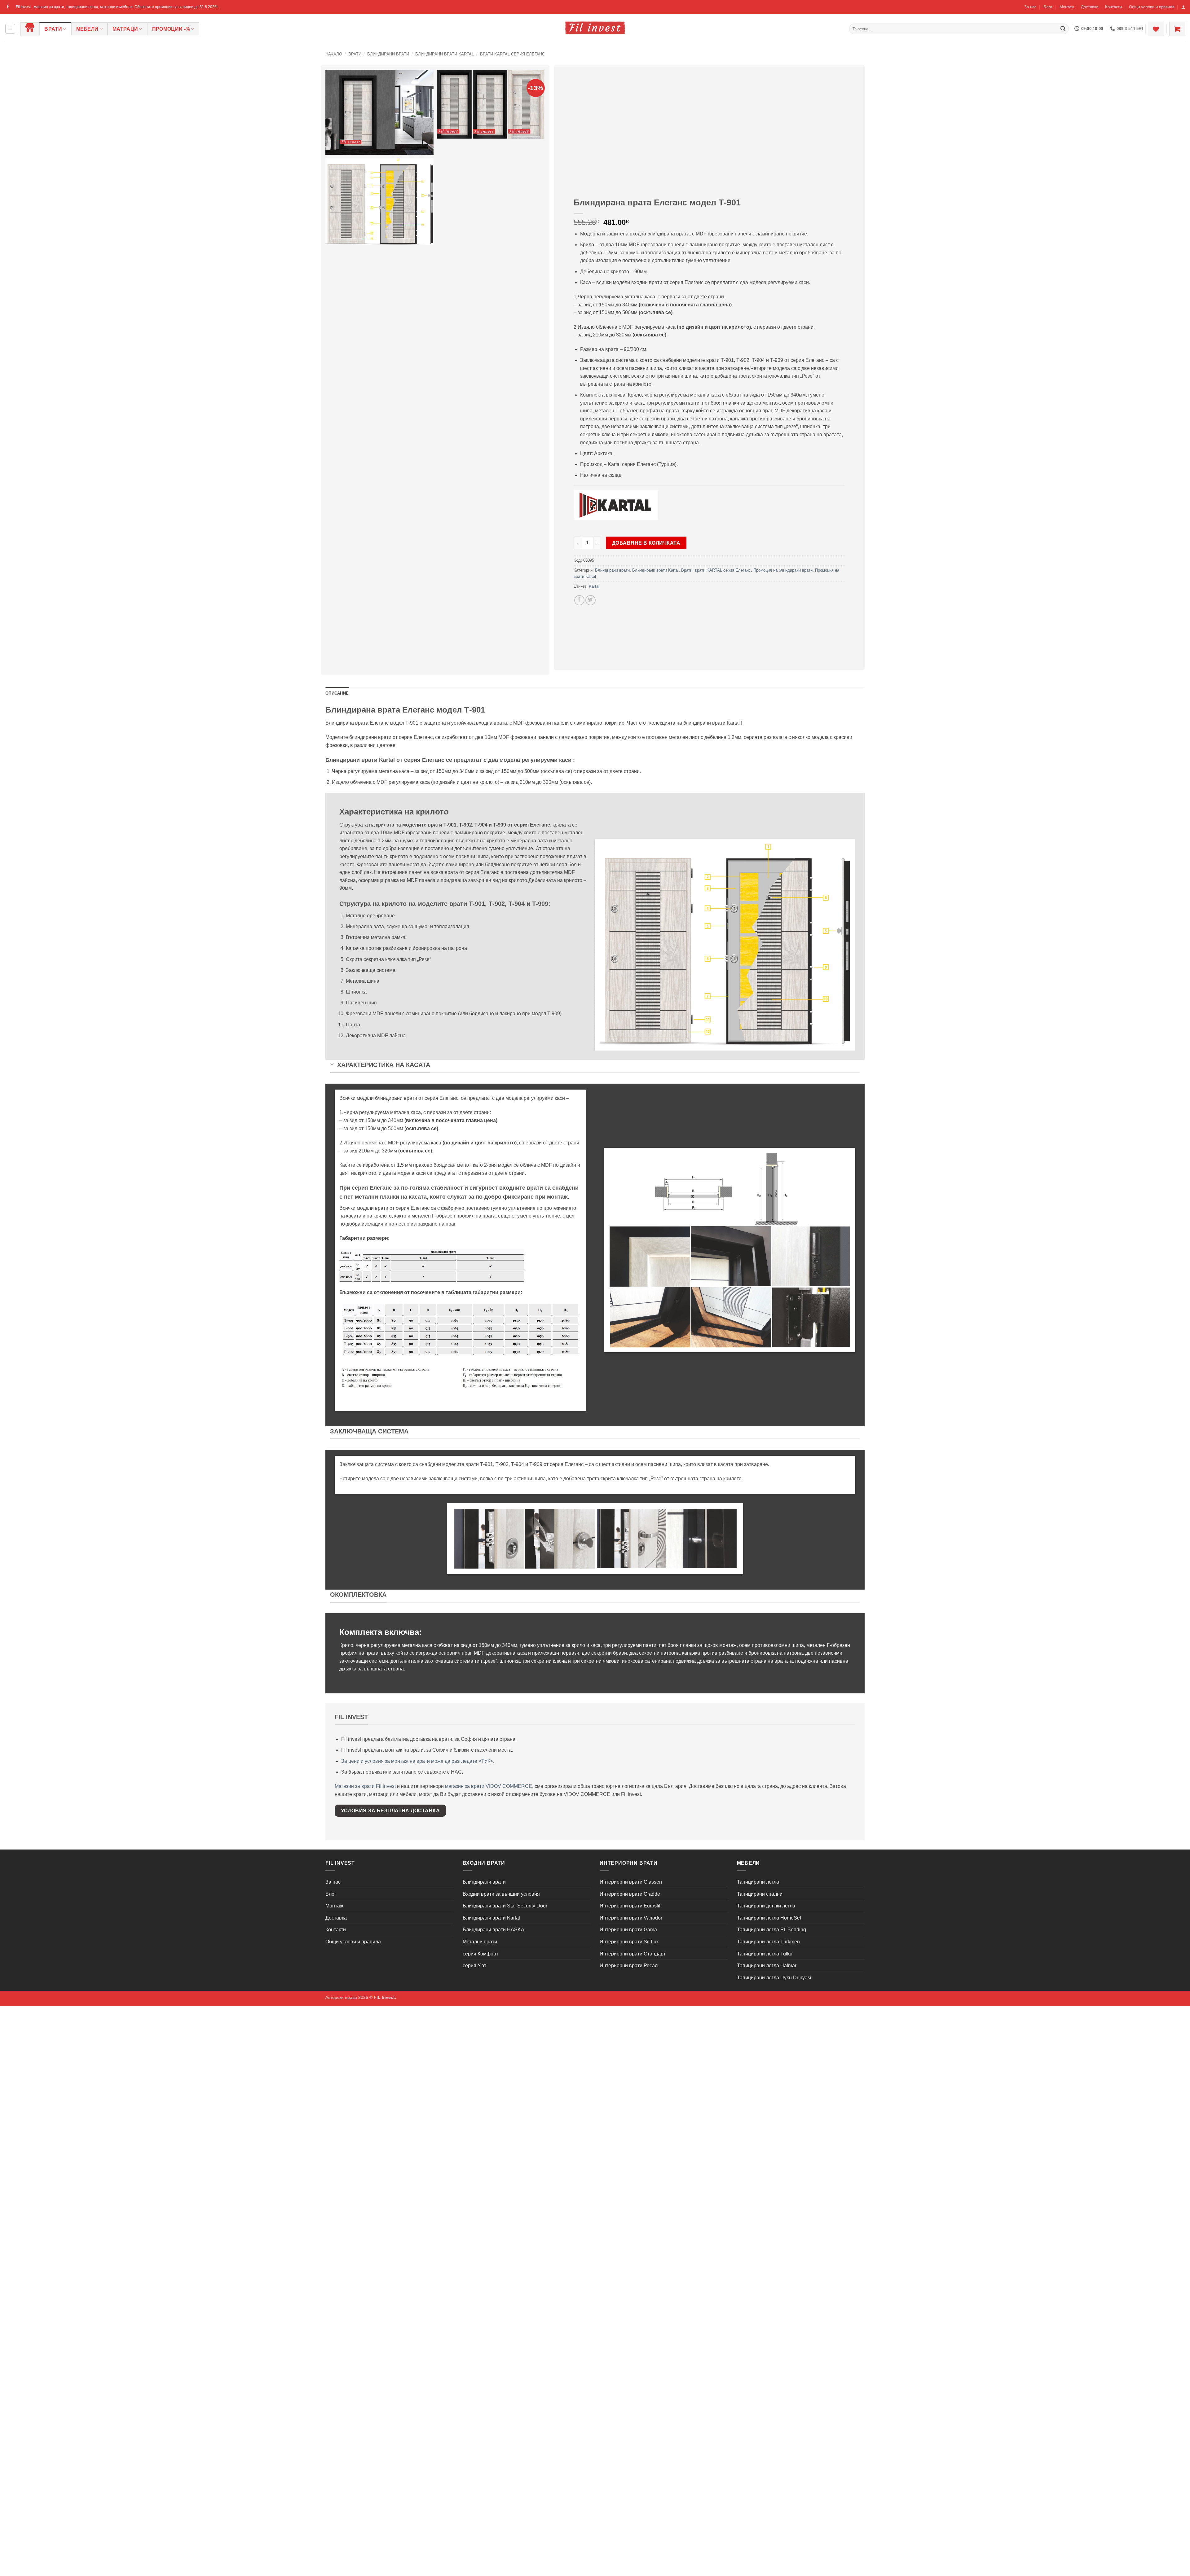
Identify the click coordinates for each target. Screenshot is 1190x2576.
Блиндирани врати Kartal (445, 54)
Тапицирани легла (758, 1882)
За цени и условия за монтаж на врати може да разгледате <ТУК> (417, 1761)
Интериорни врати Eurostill (631, 1906)
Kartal (594, 586)
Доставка (1090, 7)
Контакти (1113, 7)
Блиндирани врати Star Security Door (505, 1906)
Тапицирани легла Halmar (767, 1966)
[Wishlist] (1156, 29)
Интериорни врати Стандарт (633, 1954)
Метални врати (480, 1942)
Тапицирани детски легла (766, 1906)
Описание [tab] (337, 693)
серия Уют (474, 1966)
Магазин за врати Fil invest (365, 1786)
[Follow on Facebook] (8, 7)
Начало (334, 54)
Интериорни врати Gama (628, 1930)
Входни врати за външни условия (501, 1894)
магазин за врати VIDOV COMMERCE (489, 1786)
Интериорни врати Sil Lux (629, 1942)
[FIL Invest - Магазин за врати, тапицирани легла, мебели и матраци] (595, 28)
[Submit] (1063, 29)
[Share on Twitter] (591, 600)
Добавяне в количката (646, 543)
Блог (1048, 7)
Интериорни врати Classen (631, 1882)
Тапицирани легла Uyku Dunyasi (774, 1978)
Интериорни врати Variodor (631, 1918)
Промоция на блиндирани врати (783, 570)
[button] (1183, 7)
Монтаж (1067, 7)
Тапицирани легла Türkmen (768, 1942)
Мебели (87, 29)
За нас (1030, 7)
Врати (53, 29)
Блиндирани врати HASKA (494, 1930)
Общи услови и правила (1152, 7)
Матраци (125, 29)
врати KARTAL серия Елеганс (512, 54)
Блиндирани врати (388, 54)
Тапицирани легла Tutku (765, 1954)
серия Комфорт (480, 1954)
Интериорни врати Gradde (630, 1894)
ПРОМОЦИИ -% (171, 29)
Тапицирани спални (760, 1894)
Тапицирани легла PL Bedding (771, 1930)
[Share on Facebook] (579, 600)
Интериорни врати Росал (629, 1966)
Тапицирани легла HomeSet (769, 1918)
